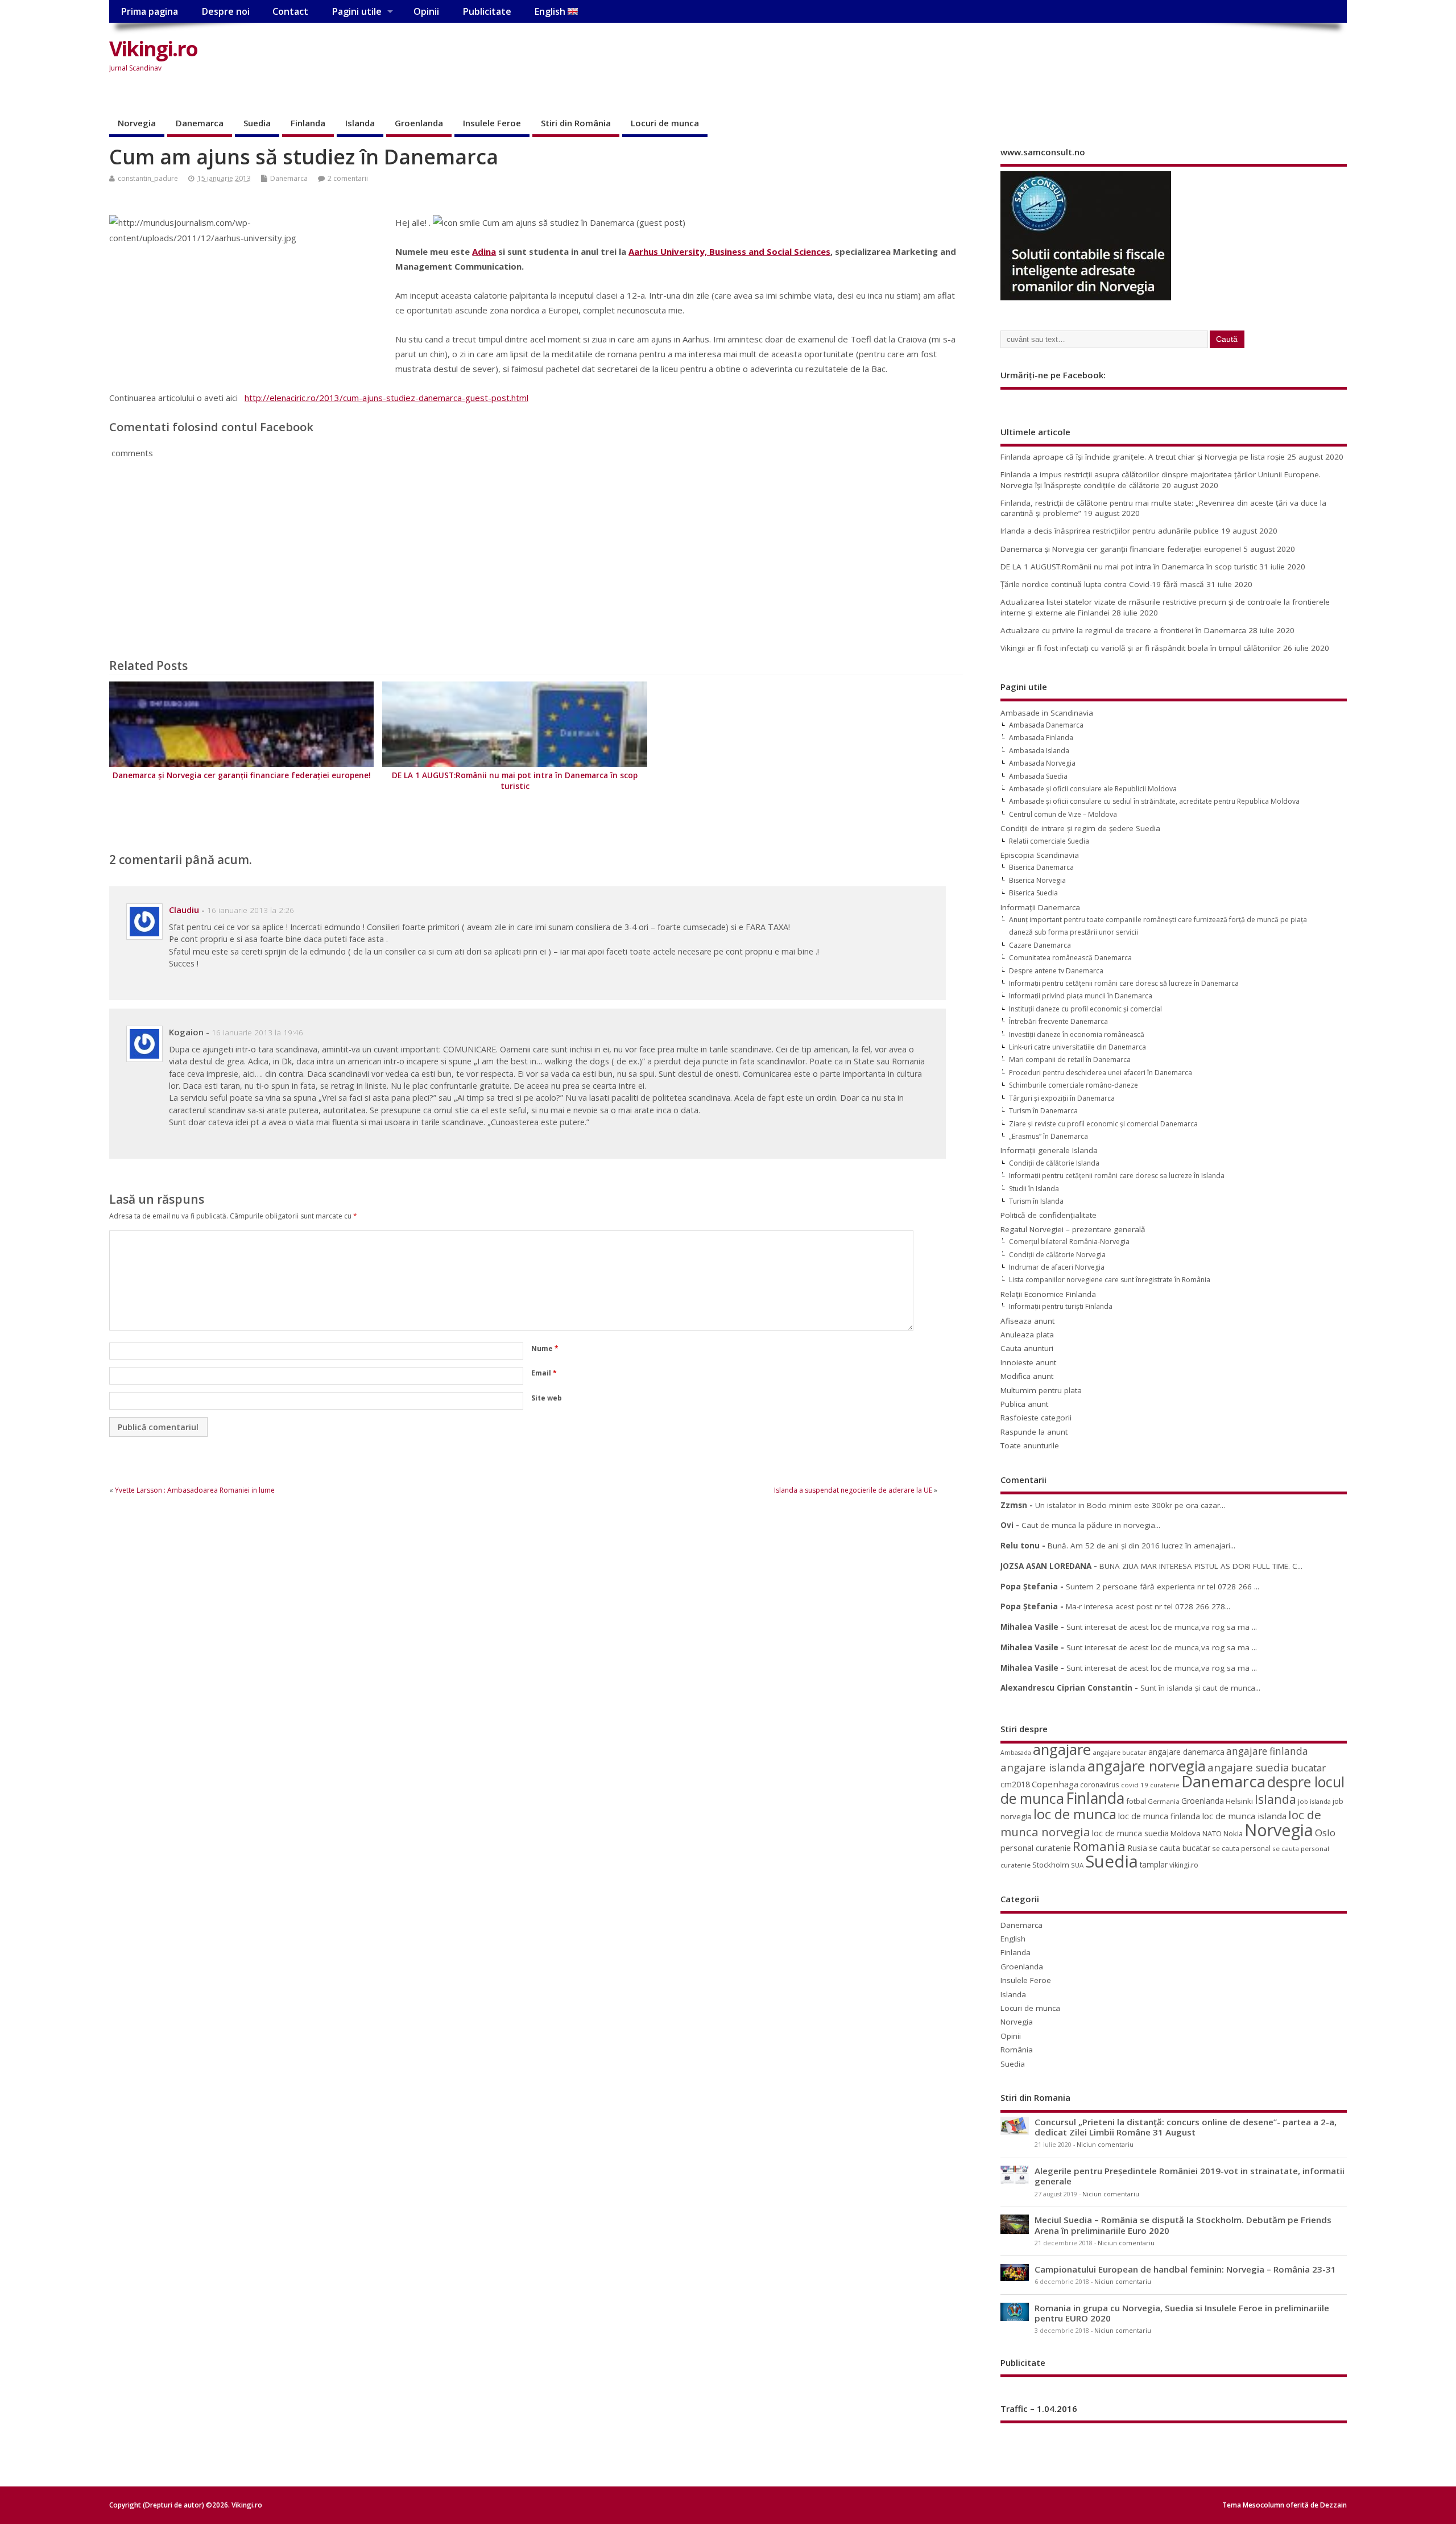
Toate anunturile (1030, 1445)
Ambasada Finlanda (1041, 738)
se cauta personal (1241, 1848)
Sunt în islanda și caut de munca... (1200, 1688)
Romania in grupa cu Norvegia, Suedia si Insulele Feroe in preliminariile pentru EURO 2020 (1182, 2313)
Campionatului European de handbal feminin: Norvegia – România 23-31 (1185, 2269)
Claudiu (184, 910)
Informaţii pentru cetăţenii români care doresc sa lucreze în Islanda (1117, 1176)
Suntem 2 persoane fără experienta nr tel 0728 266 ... (1163, 1587)
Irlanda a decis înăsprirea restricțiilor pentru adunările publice (1110, 531)
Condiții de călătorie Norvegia (1057, 1255)
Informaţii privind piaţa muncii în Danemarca (1081, 996)
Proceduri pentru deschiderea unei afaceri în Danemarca (1101, 1073)
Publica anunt (1024, 1404)
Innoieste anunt (1028, 1362)
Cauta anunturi (1027, 1348)
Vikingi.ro (153, 49)
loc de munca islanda (1244, 1816)
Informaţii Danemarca (1040, 907)
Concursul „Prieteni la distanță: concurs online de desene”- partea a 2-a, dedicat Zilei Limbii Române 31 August (1186, 2127)
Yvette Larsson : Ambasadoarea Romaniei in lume (195, 1490)
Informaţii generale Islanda (1049, 1150)
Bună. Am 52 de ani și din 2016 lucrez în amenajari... (1141, 1546)
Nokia (1233, 1833)
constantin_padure (148, 178)
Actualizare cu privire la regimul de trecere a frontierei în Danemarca (1123, 630)
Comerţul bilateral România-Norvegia (1069, 1242)
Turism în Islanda (1036, 1201)
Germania (1164, 1801)
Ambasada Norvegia (1042, 763)
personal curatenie (1036, 1848)
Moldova (1186, 1833)
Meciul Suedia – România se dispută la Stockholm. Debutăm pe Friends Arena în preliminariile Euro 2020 (1183, 2225)
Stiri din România (576, 123)
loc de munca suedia (1130, 1833)
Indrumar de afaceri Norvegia (1057, 1267)
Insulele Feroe (492, 123)
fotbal (1136, 1801)
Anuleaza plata (1027, 1335)
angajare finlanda (1267, 1751)
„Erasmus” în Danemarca (1048, 1136)
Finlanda (308, 123)
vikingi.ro (1184, 1865)
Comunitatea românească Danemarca (1070, 958)
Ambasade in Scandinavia (1047, 713)
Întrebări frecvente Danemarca (1058, 1021)
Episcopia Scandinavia (1040, 855)
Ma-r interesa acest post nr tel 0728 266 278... (1148, 1606)
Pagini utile (357, 11)
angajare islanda (1043, 1767)
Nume (545, 1348)
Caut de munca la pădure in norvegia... (1091, 1525)
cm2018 (1015, 1784)
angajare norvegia (1147, 1766)
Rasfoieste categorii (1036, 1418)
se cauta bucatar (1180, 1848)
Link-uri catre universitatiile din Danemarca (1077, 1047)
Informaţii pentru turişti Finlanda (1061, 1306)
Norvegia (137, 123)
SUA (1077, 1865)
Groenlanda (419, 123)
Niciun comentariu (1105, 2145)
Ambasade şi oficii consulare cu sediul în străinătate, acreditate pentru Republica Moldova (1154, 801)
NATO (1212, 1833)
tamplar (1154, 1864)
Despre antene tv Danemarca (1056, 971)
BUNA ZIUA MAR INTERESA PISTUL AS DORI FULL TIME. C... (1201, 1566)
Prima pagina (149, 11)
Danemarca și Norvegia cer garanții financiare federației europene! (242, 775)
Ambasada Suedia (1038, 776)
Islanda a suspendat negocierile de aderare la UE (853, 1490)
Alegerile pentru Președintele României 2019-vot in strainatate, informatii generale (1190, 2176)
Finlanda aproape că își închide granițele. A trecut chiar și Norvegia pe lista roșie (1143, 457)
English (551, 11)
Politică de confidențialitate (1048, 1215)
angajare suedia (1248, 1767)
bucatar (1308, 1768)
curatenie (1165, 1785)
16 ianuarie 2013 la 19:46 (257, 1032)
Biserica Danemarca (1041, 867)
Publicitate (487, 11)
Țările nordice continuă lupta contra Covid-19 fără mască (1102, 584)
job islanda (1314, 1801)
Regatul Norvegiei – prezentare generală (1073, 1229)
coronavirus (1100, 1784)
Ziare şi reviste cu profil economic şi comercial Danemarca (1103, 1124)
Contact (290, 11)
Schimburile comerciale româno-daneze (1074, 1085)
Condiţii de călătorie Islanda (1054, 1163)
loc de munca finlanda (1159, 1816)
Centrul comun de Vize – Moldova (1063, 814)
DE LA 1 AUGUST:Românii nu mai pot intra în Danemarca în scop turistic (515, 781)
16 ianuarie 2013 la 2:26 (251, 910)
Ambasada (1016, 1753)
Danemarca (200, 123)
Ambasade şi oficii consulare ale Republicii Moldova (1093, 789)
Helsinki (1239, 1801)
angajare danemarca (1186, 1752)
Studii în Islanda (1034, 1189)
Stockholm (1051, 1865)
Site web (547, 1398)
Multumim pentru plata (1041, 1390)
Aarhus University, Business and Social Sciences (729, 251)
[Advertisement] (1130, 58)
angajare (1062, 1750)
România (1017, 2050)
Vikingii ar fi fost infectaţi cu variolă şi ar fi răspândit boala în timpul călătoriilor (1141, 648)
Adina (484, 251)
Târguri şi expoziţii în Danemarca (1062, 1098)
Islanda (360, 123)
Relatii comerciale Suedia (1049, 841)
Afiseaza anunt (1027, 1321)
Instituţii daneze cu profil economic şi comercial (1085, 1009)
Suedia (257, 123)
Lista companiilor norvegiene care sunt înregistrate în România (1110, 1280)
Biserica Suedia (1033, 893)
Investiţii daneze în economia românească (1077, 1034)
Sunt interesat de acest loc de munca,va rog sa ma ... (1162, 1627)
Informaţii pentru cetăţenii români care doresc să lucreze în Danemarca (1124, 983)
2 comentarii (348, 178)
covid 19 (1135, 1785)
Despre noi (226, 11)
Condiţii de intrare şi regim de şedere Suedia (1080, 828)
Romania (1099, 1846)
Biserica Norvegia (1037, 880)
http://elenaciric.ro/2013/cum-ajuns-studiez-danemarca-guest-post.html (386, 398)
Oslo (1325, 1833)
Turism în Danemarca (1043, 1111)
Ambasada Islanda (1039, 751)
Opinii (426, 11)
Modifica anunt (1027, 1376)
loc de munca (1075, 1814)
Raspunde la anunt (1034, 1432)
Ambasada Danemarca (1046, 725)
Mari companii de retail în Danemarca (1070, 1059)
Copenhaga (1055, 1784)
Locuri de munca (665, 123)
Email (544, 1373)
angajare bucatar (1120, 1752)
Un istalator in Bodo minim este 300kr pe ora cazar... (1130, 1505)
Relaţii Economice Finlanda (1048, 1294)
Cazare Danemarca (1040, 945)
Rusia (1137, 1848)
